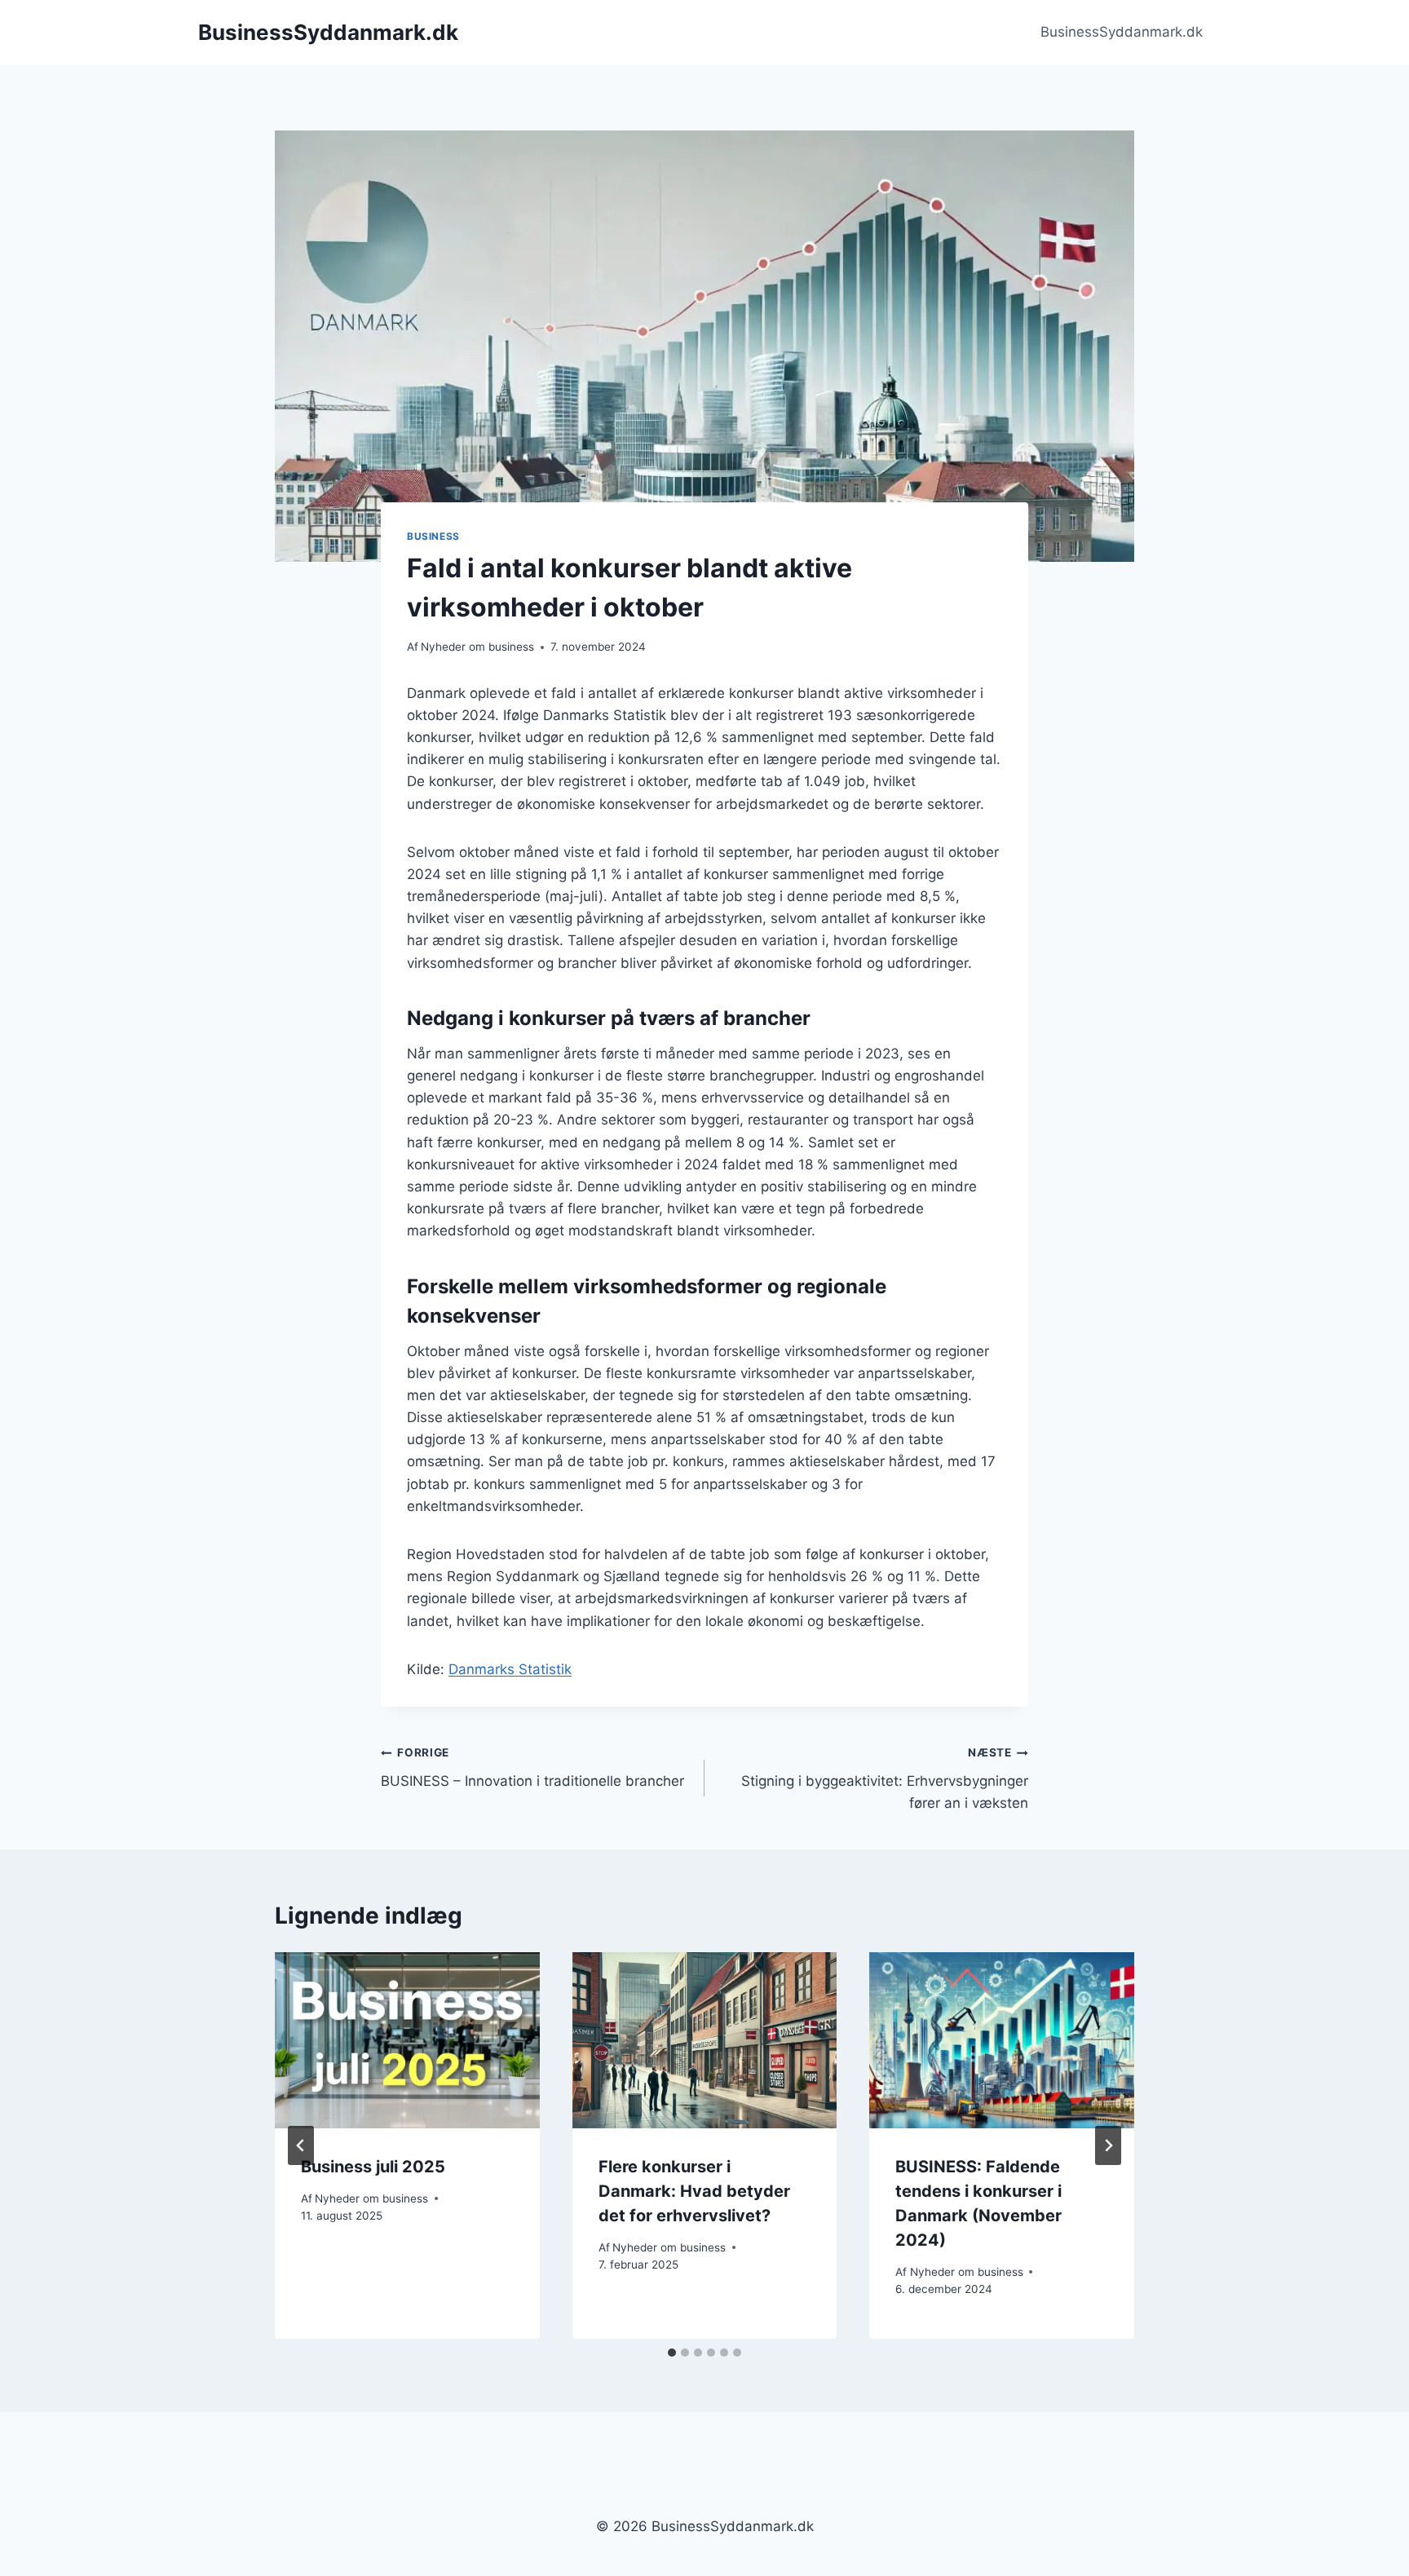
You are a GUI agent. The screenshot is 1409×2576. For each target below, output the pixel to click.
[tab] (672, 2353)
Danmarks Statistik (510, 1669)
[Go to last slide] (301, 2145)
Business (433, 536)
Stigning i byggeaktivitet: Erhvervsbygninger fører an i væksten (885, 1778)
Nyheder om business (477, 647)
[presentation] (407, 2040)
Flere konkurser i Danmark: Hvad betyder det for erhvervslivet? (694, 2191)
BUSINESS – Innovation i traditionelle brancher (532, 1767)
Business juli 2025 (373, 2167)
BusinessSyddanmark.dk (1122, 32)
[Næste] (1108, 2145)
